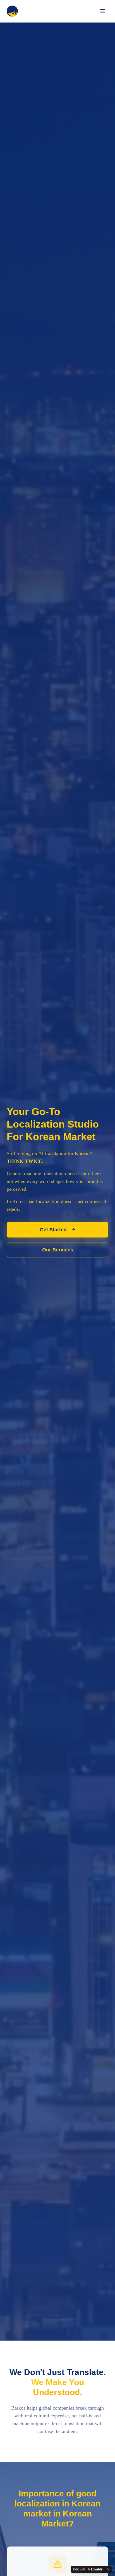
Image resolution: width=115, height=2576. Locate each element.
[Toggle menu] (103, 11)
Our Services (58, 1250)
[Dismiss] (108, 2569)
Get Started (53, 1230)
